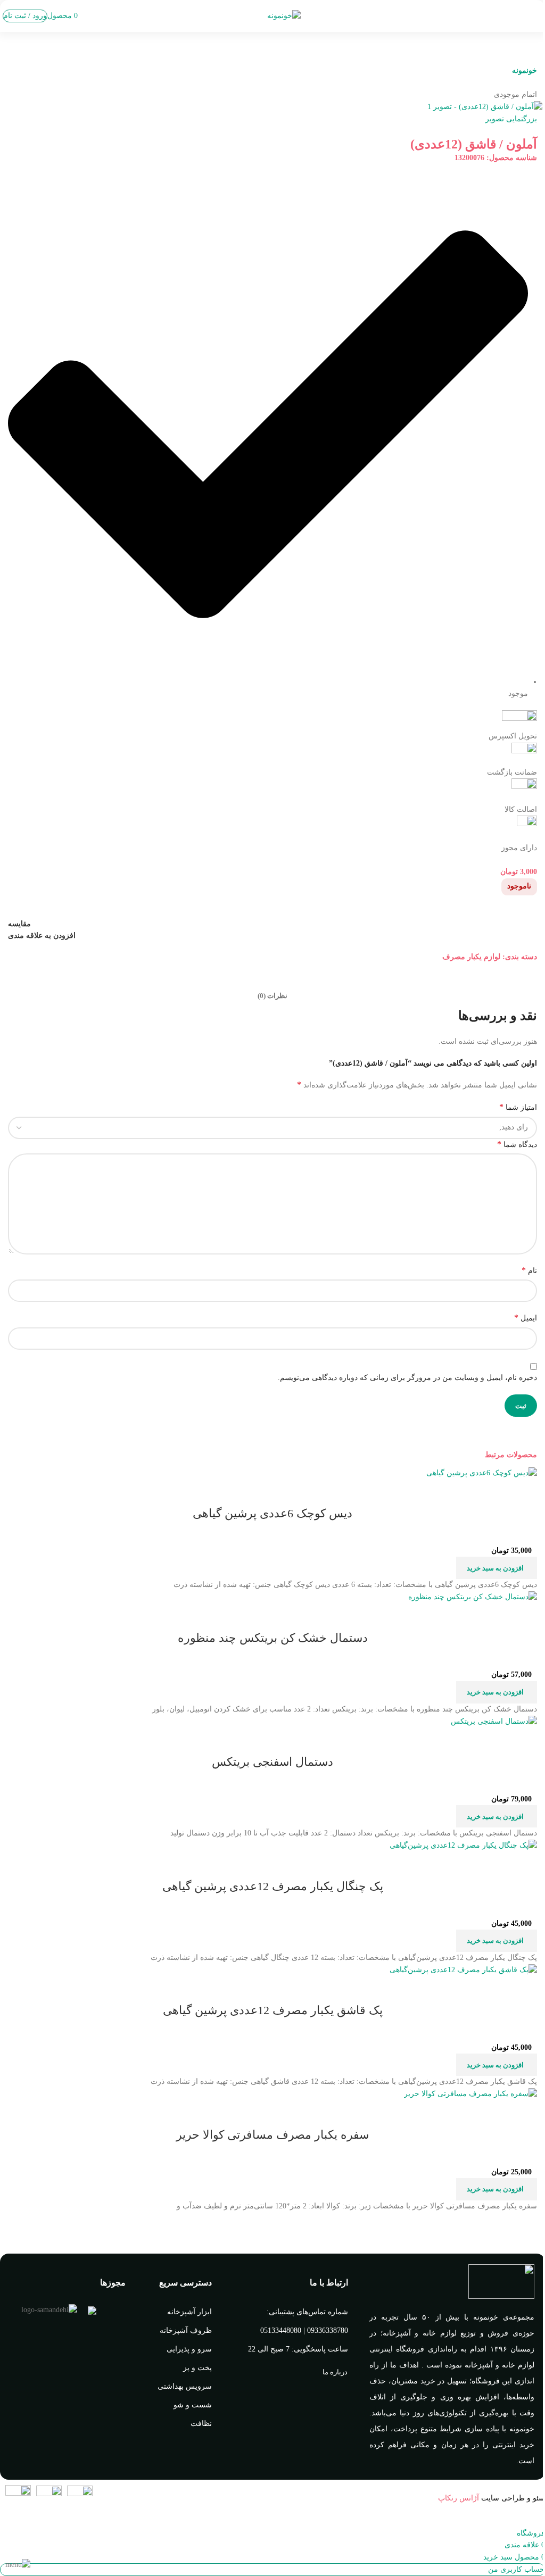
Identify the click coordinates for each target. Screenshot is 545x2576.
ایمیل (526, 1318)
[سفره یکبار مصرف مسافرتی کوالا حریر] (470, 2094)
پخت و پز (197, 2368)
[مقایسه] (524, 1492)
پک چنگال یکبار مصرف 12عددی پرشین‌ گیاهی (273, 1886)
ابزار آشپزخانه (189, 2312)
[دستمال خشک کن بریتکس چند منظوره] (473, 1597)
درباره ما (335, 2372)
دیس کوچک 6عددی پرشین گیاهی (272, 1513)
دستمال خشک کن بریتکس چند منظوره (273, 1638)
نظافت (201, 2424)
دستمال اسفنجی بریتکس (272, 1762)
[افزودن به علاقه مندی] (466, 1492)
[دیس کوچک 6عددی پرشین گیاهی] (482, 1472)
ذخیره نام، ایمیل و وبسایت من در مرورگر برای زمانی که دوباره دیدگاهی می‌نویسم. (407, 1378)
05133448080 (281, 2330)
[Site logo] (284, 15)
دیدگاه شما (517, 1144)
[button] (497, 1568)
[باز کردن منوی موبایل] (539, 16)
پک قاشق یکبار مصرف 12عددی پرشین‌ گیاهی (273, 2010)
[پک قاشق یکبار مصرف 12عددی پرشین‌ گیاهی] (463, 1969)
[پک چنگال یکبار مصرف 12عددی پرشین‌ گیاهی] (463, 1845)
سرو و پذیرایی (189, 2349)
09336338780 (328, 2330)
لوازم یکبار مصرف (471, 957)
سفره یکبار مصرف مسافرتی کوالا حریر (272, 2135)
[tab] (272, 996)
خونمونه (525, 70)
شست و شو (193, 2405)
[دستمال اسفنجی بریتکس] (494, 1721)
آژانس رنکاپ (459, 2498)
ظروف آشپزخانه (186, 2330)
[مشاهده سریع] (495, 1492)
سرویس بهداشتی (185, 2386)
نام (529, 1270)
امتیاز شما (518, 1107)
